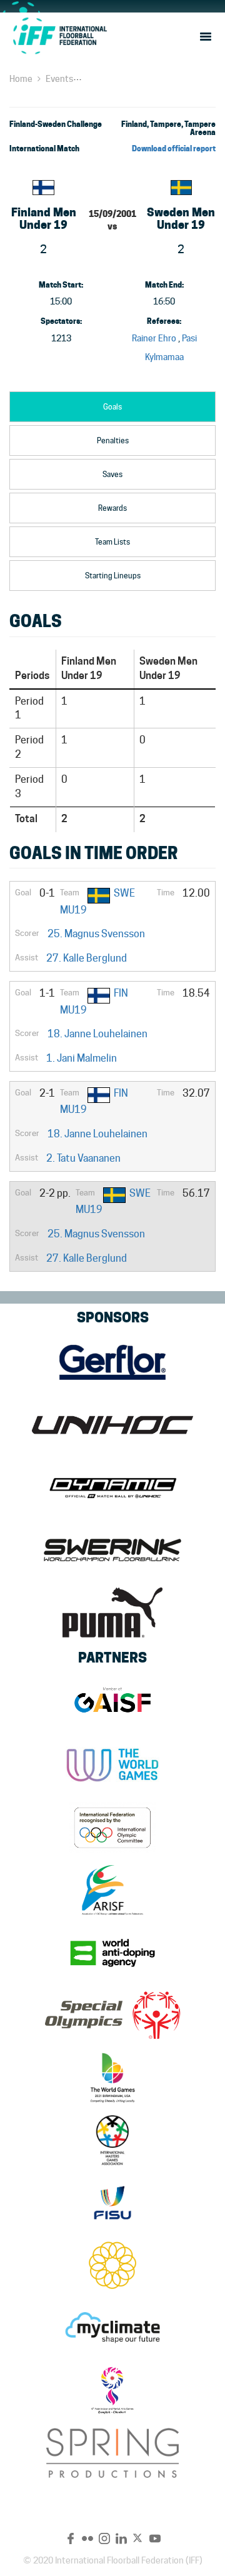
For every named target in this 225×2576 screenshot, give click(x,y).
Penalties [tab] (113, 440)
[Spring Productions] (112, 2453)
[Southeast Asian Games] (112, 2265)
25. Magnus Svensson (96, 934)
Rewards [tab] (112, 508)
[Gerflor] (112, 1362)
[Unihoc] (112, 1425)
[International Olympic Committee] (112, 1828)
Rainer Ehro (154, 338)
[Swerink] (112, 1550)
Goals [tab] (112, 407)
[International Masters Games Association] (112, 2140)
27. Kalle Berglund (87, 958)
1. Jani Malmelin (82, 1058)
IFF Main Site (59, 36)
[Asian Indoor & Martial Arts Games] (112, 2390)
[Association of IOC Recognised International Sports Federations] (112, 1890)
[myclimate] (112, 2328)
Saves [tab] (112, 474)
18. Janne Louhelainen (97, 1034)
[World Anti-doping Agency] (112, 1953)
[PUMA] (112, 1613)
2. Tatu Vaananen (83, 1158)
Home (21, 79)
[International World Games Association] (112, 1765)
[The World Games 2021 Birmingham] (112, 2078)
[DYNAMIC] (112, 1487)
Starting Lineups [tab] (113, 576)
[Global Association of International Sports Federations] (112, 1703)
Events (59, 79)
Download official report (174, 148)
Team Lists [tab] (112, 542)
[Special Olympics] (112, 2015)
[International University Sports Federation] (112, 2203)
